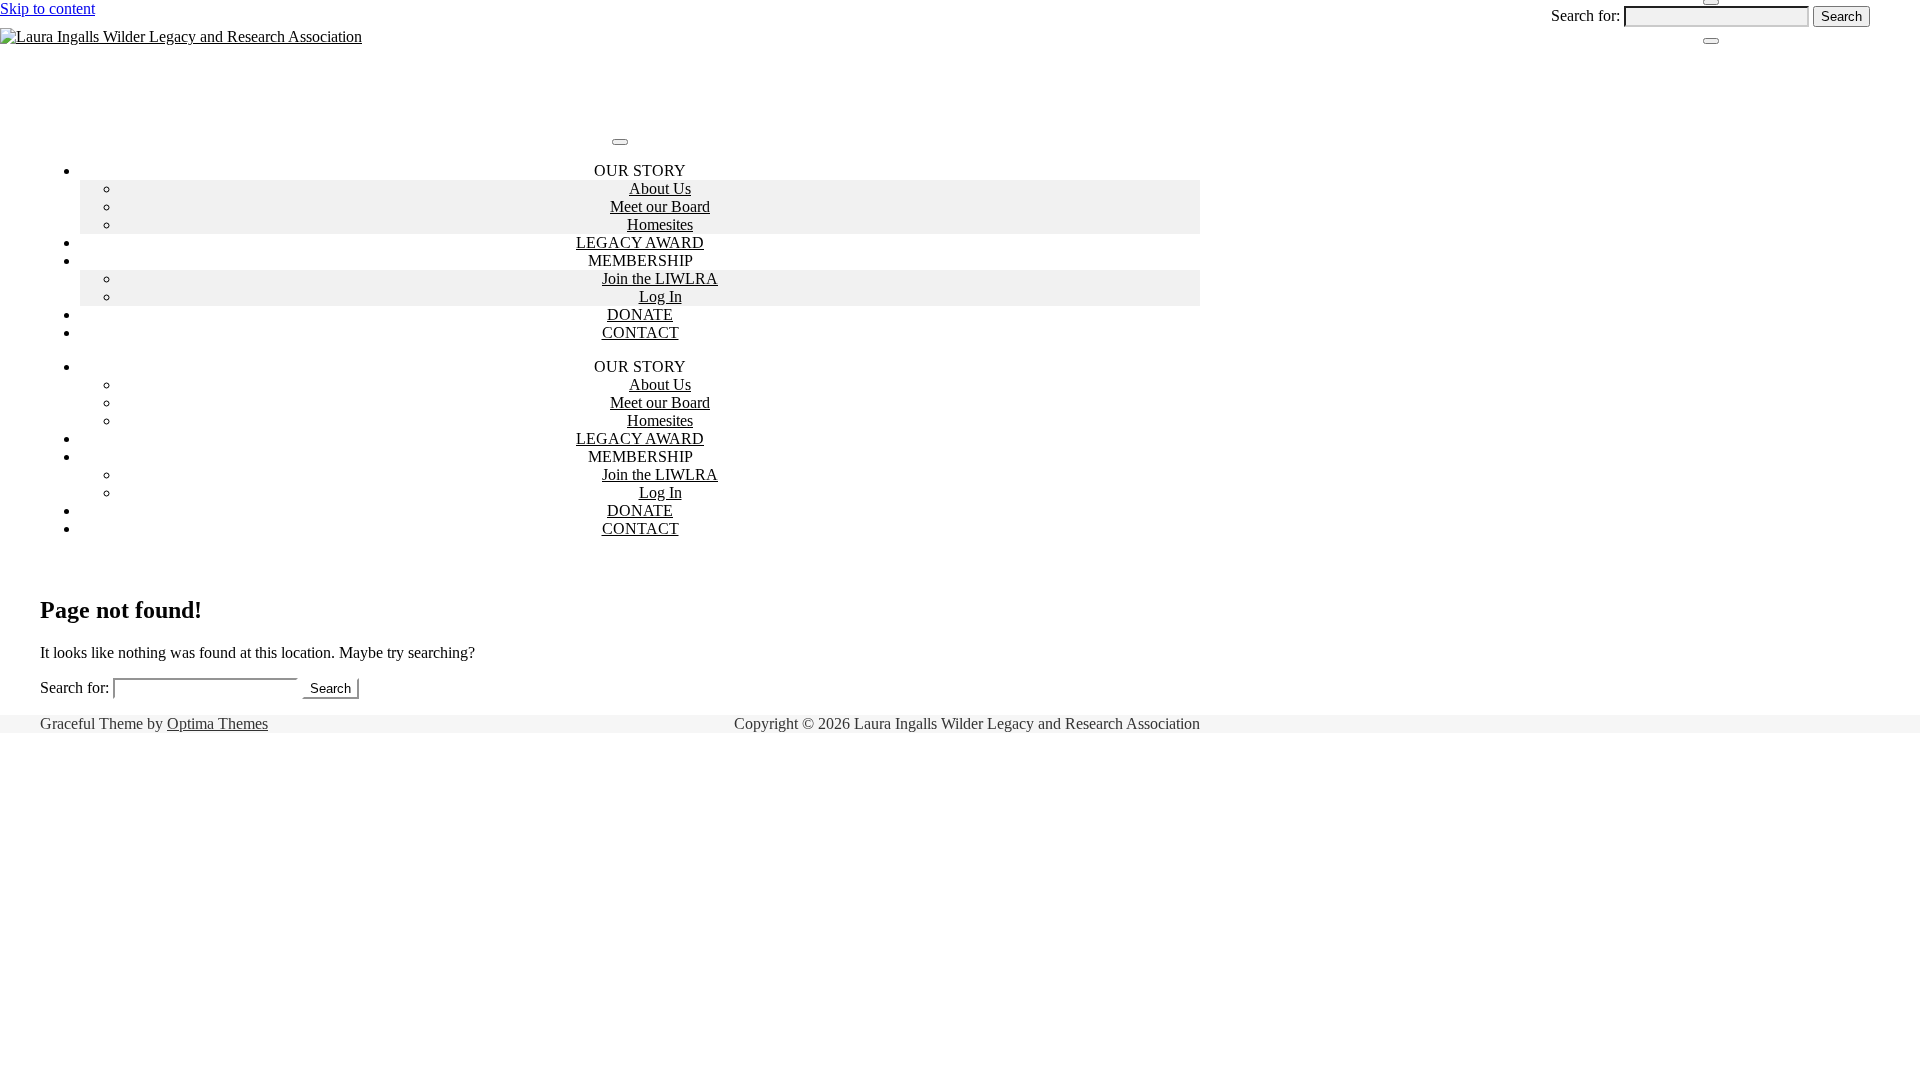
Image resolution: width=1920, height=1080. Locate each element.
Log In (660, 296)
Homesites (660, 224)
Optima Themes (217, 723)
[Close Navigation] (1711, 41)
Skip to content (47, 8)
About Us (660, 188)
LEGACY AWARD (640, 242)
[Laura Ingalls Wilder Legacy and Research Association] (181, 36)
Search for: (1585, 15)
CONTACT (640, 332)
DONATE (640, 314)
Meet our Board (660, 206)
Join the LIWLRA (660, 278)
